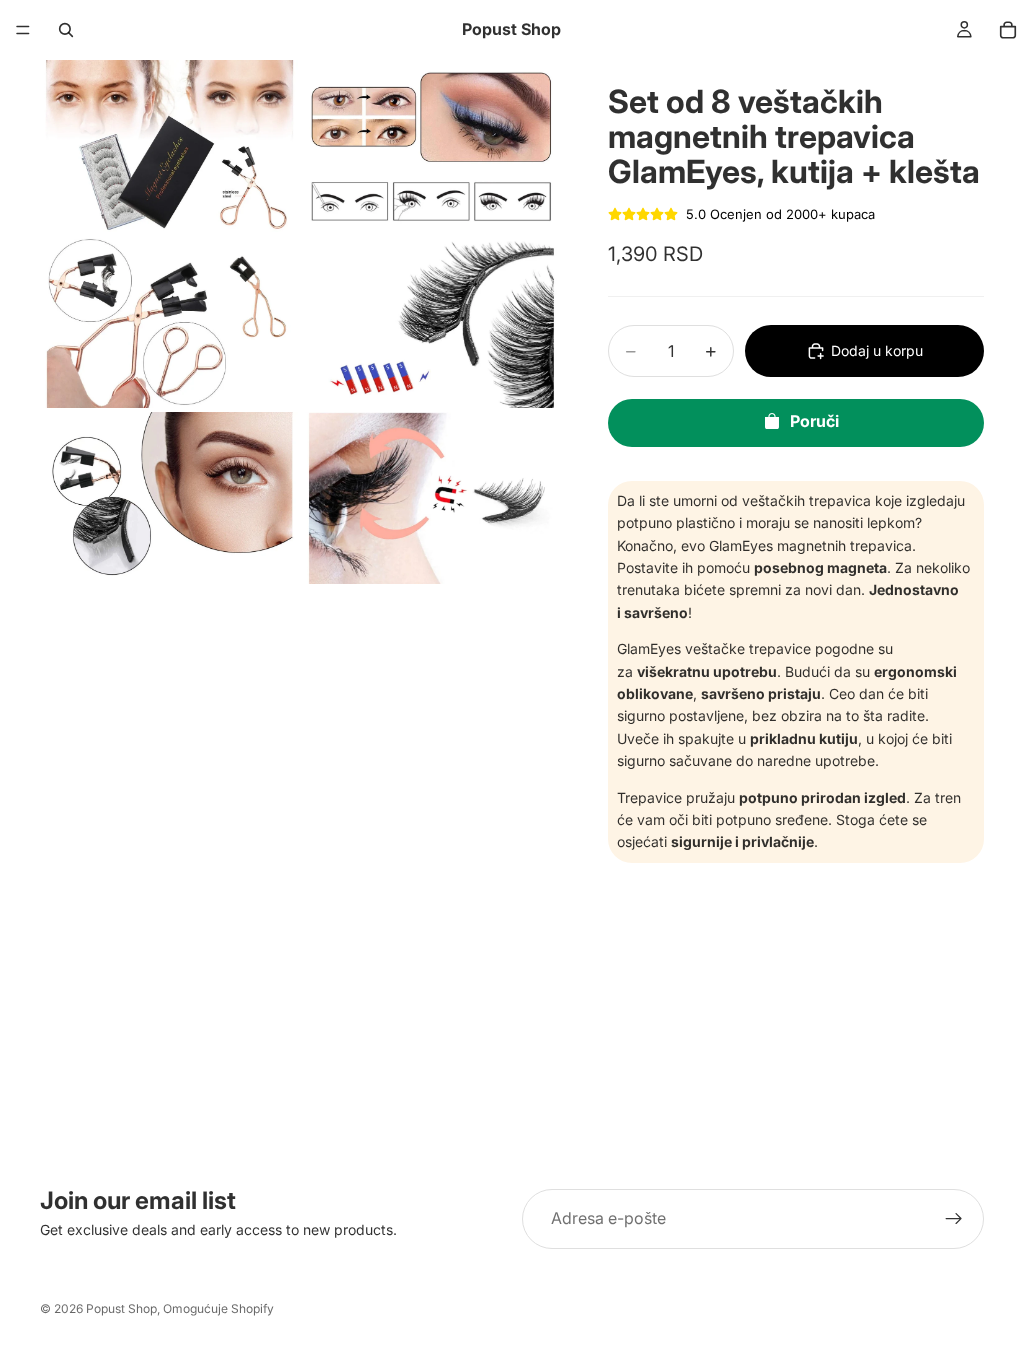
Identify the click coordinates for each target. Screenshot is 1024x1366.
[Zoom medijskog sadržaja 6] (431, 498)
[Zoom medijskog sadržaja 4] (431, 322)
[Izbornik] (23, 30)
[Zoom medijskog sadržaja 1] (169, 146)
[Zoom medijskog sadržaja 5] (169, 498)
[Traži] (66, 30)
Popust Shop (121, 1308)
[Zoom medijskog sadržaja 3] (169, 322)
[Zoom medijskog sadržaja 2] (431, 146)
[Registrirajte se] (954, 1219)
